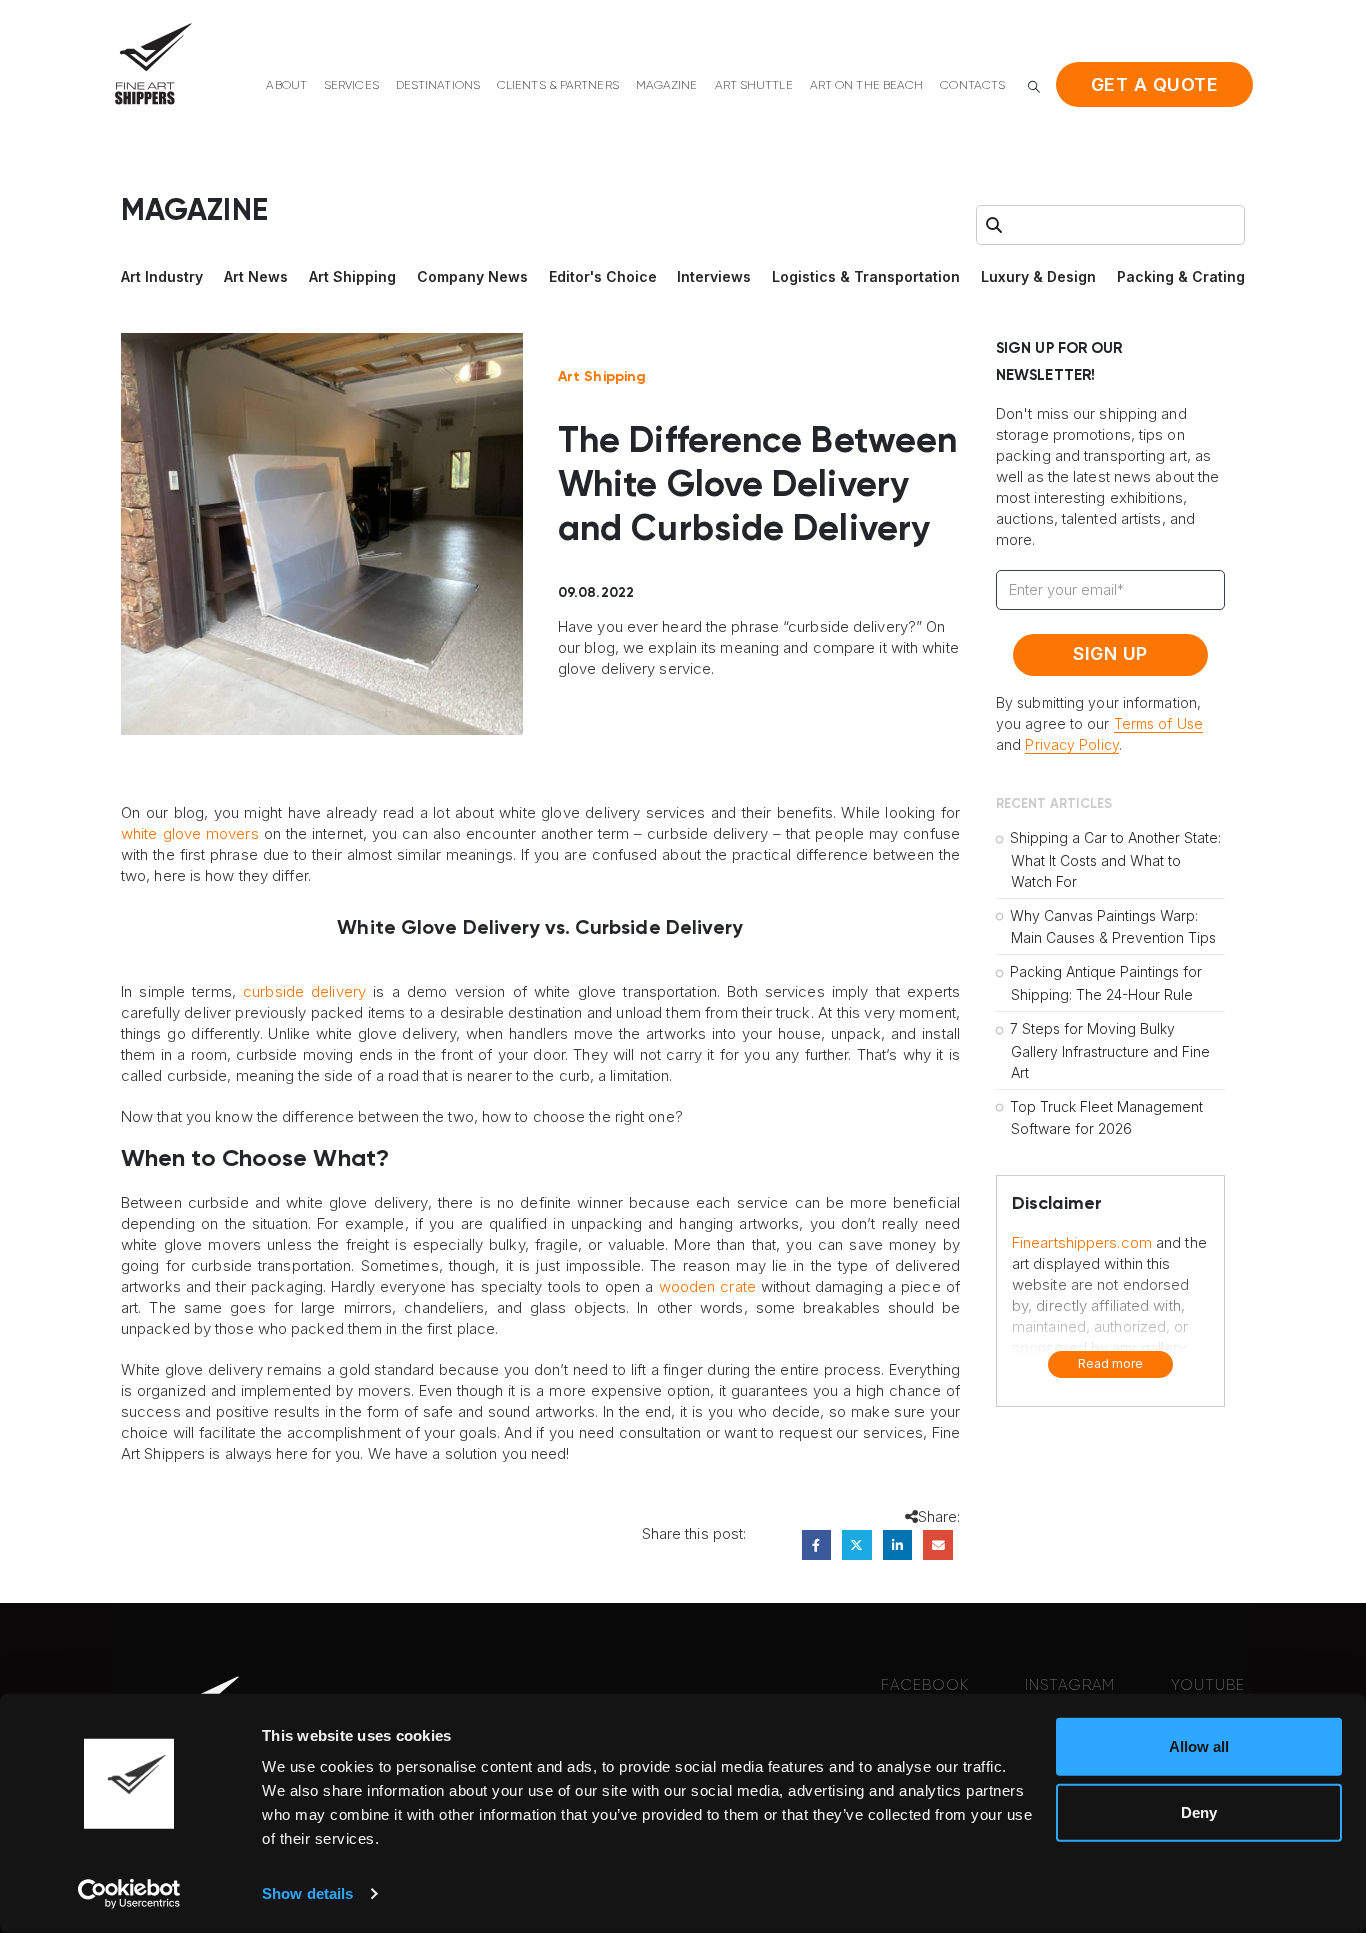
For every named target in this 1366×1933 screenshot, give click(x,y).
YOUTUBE (1208, 1685)
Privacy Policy (1071, 744)
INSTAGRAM (1070, 1685)
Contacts (972, 86)
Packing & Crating (1181, 276)
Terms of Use (1158, 723)
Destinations (438, 86)
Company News (472, 276)
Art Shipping (352, 276)
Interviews (714, 276)
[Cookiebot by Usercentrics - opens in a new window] (129, 1894)
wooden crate (707, 1286)
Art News (256, 276)
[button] (1034, 86)
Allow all (1199, 1746)
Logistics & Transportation (866, 276)
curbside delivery (304, 991)
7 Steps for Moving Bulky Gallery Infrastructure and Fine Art (1110, 1050)
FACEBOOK (925, 1685)
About (286, 86)
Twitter (856, 1544)
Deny (1199, 1811)
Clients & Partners (558, 86)
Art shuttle (754, 86)
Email (937, 1544)
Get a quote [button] (1155, 84)
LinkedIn (897, 1544)
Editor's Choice (603, 276)
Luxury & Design (1038, 276)
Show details (307, 1893)
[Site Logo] (153, 63)
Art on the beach (867, 86)
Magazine (667, 86)
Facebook (816, 1544)
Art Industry (162, 276)
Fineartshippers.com (1082, 1242)
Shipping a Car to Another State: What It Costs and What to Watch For (1115, 859)
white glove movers (190, 833)
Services (351, 86)
